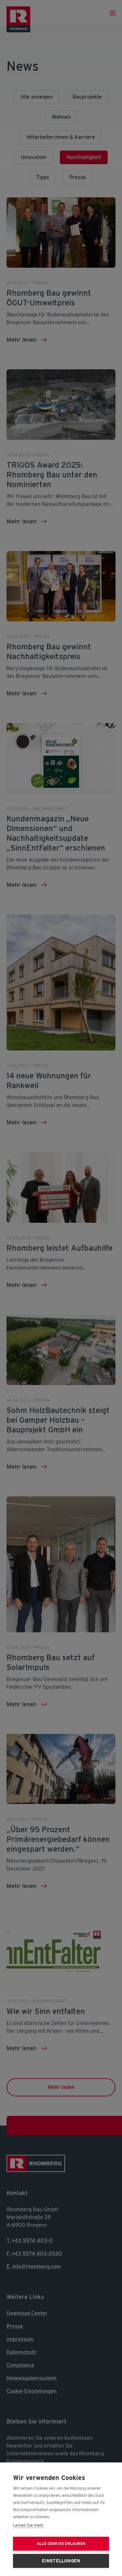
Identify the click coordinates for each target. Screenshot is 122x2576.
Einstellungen (61, 2561)
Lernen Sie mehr (28, 2525)
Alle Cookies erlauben (61, 2544)
